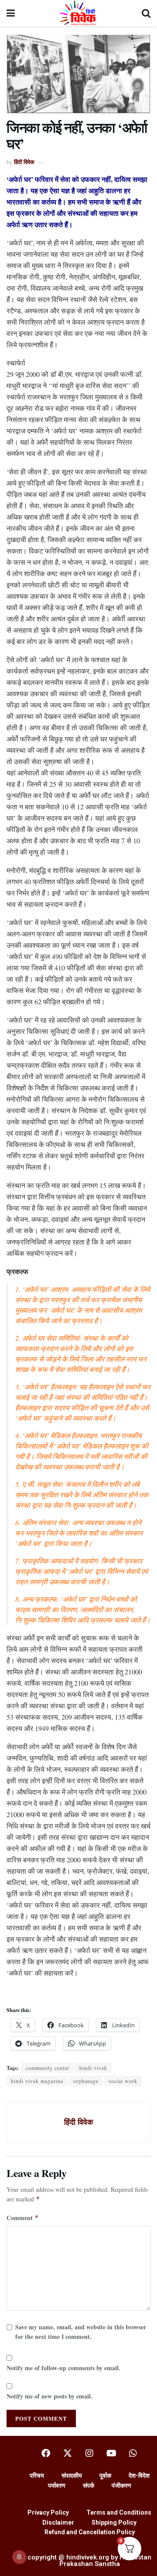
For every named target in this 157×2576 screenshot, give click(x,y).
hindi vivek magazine (37, 2081)
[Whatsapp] (133, 2453)
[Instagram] (89, 2453)
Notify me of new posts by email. (49, 2396)
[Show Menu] (11, 13)
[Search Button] (146, 13)
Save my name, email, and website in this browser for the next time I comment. (81, 2332)
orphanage (86, 2081)
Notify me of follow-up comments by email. (63, 2368)
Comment (23, 2218)
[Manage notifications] (19, 2557)
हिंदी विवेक (24, 162)
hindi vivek (93, 2068)
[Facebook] (46, 2453)
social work (123, 2081)
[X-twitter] (68, 2453)
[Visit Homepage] (78, 13)
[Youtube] (111, 2453)
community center (48, 2068)
